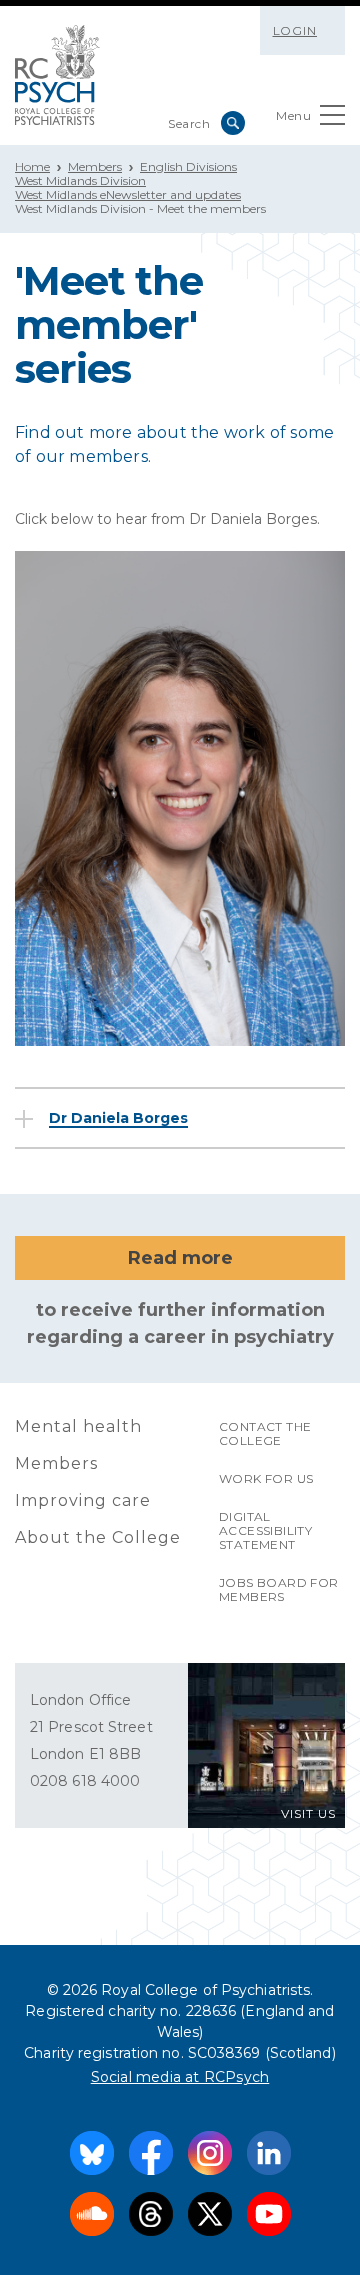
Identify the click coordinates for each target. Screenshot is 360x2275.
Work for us (266, 1478)
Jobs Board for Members (279, 1589)
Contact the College (265, 1433)
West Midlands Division (80, 180)
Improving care (83, 1500)
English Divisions (188, 166)
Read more (180, 1258)
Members (95, 166)
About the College (98, 1537)
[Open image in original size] (57, 75)
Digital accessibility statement (265, 1530)
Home (32, 166)
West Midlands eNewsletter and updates (128, 194)
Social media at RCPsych (180, 2077)
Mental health (78, 1426)
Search (233, 123)
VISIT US (308, 1813)
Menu (293, 115)
